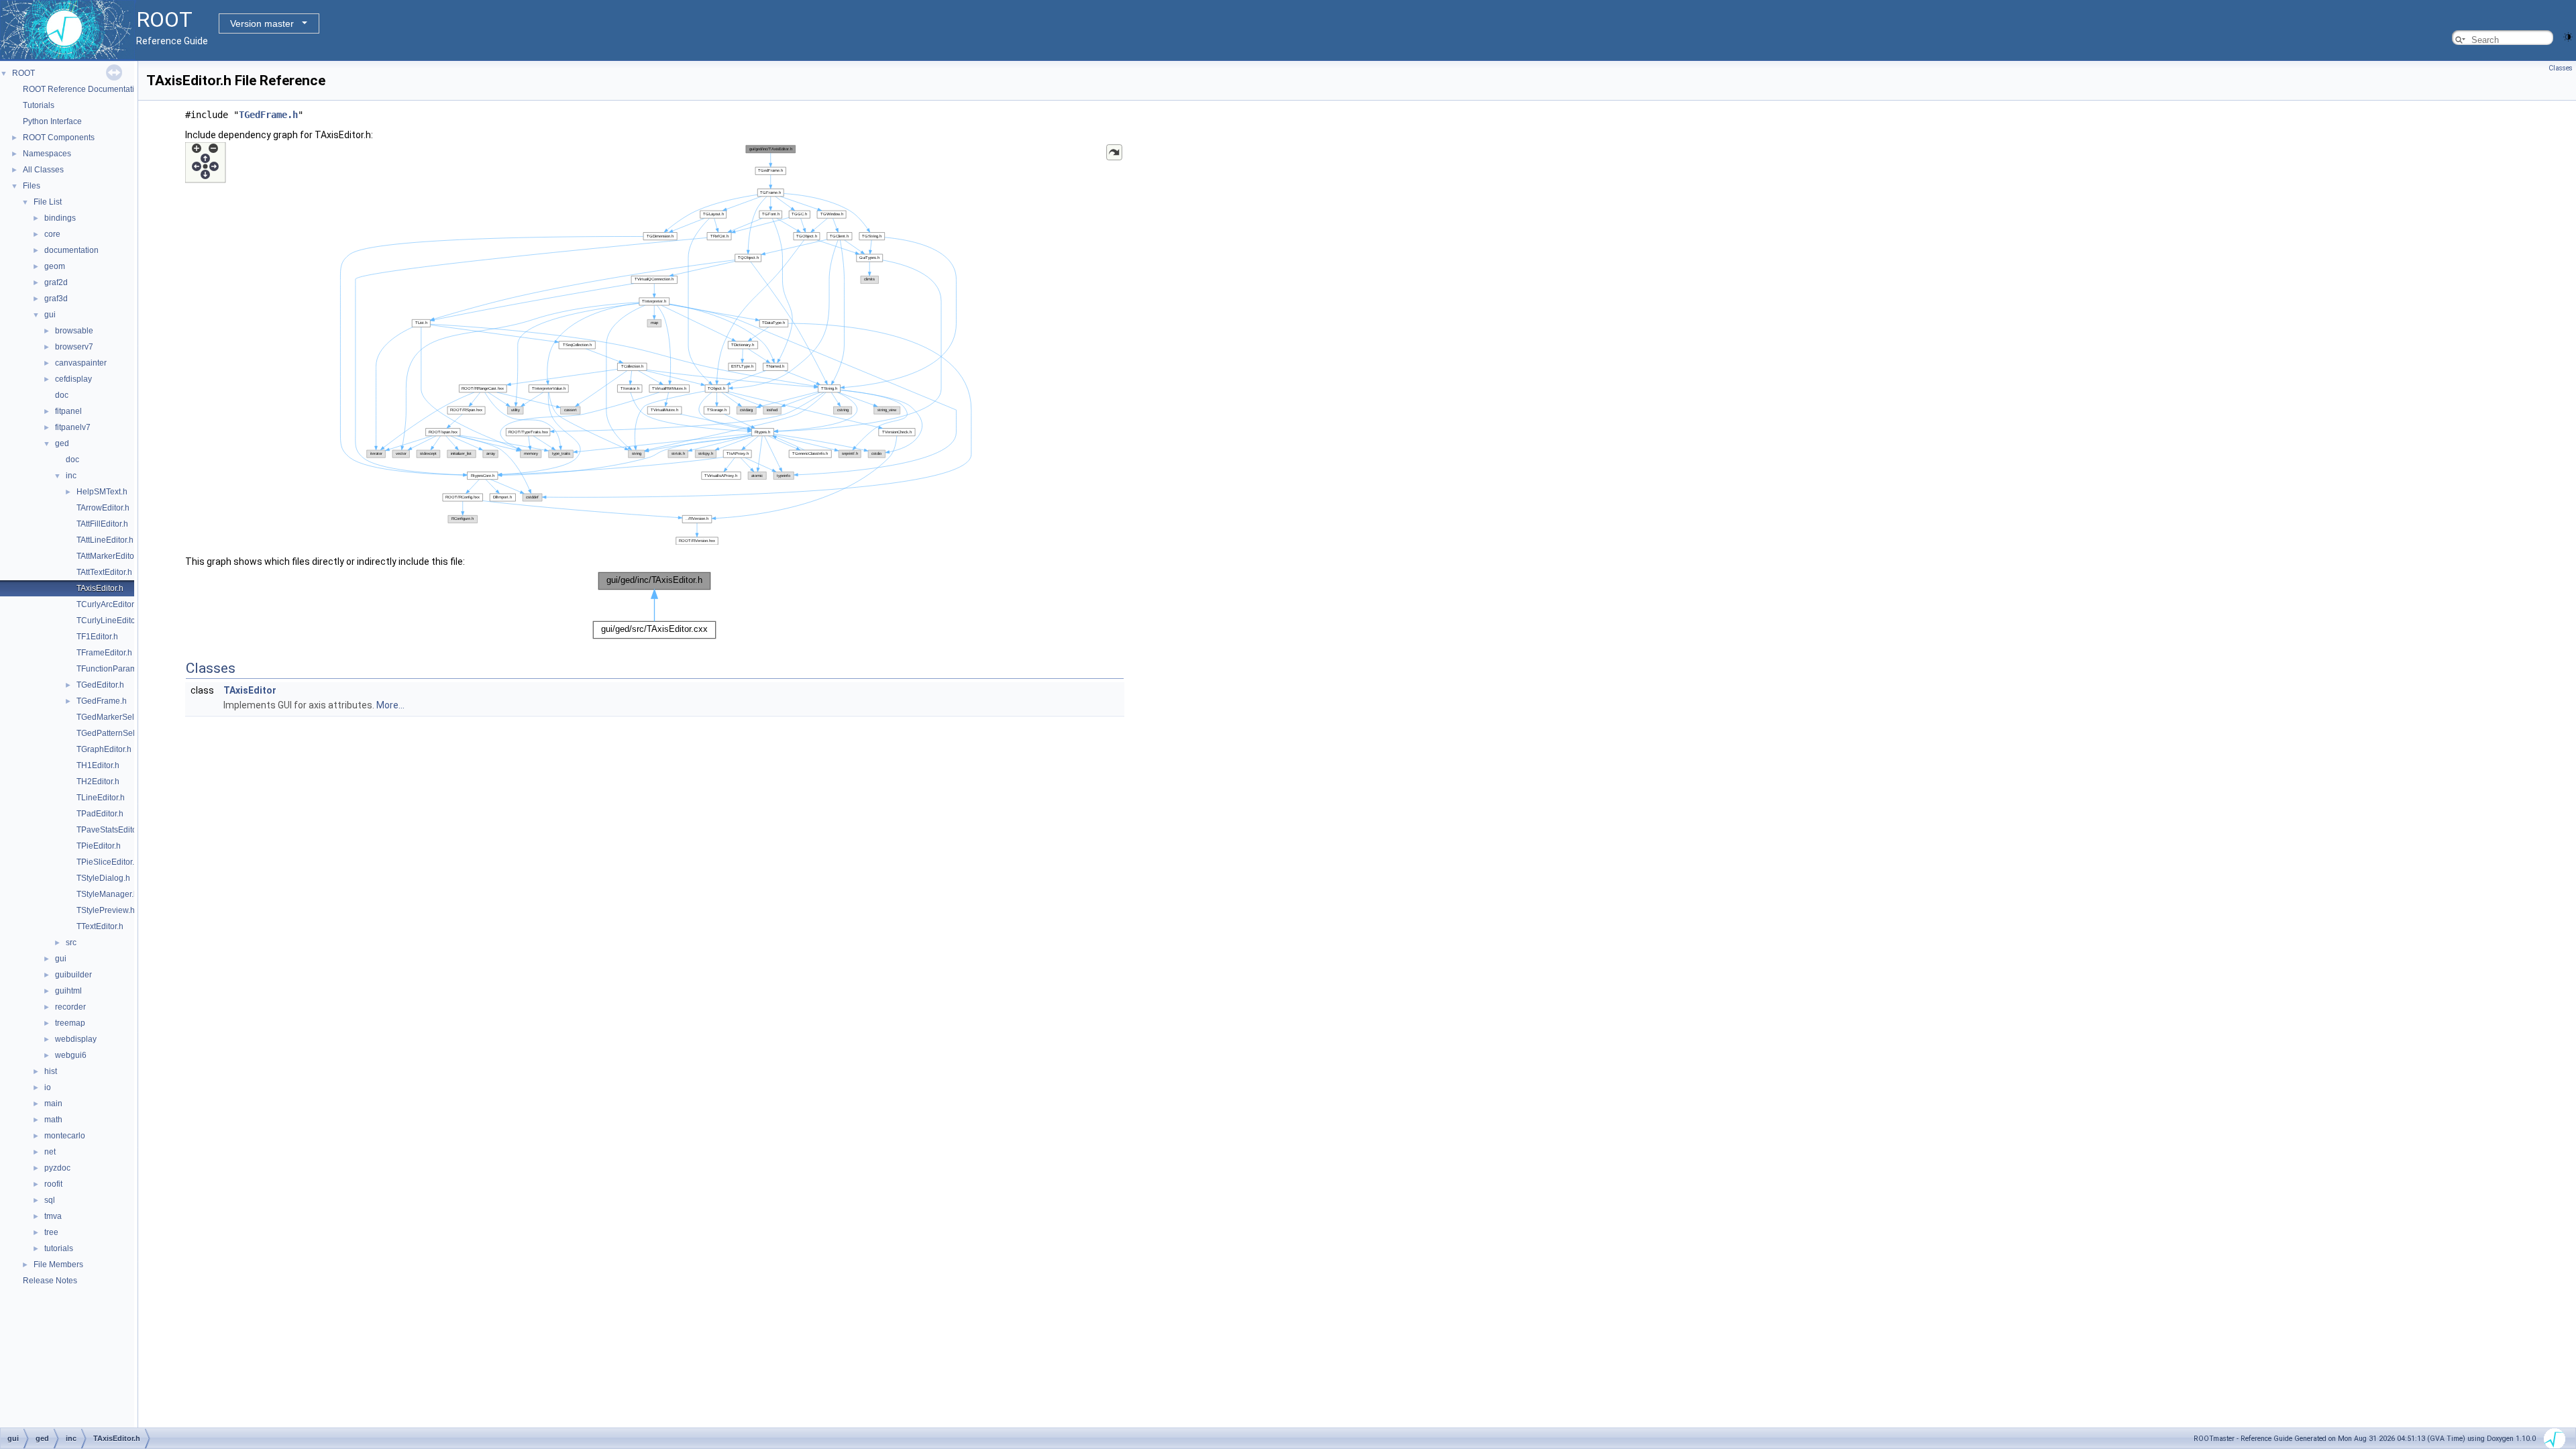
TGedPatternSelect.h (114, 733)
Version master (262, 23)
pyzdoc (57, 1168)
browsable (74, 331)
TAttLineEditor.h (105, 540)
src (71, 943)
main (53, 1104)
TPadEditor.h (100, 814)
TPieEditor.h (99, 846)
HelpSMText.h (102, 492)
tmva (53, 1216)
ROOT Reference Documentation (83, 89)
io (48, 1087)
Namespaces (47, 154)
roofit (53, 1184)
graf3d (56, 299)
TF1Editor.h (97, 637)
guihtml (68, 991)
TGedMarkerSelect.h (114, 717)
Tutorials (39, 105)
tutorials (59, 1248)
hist (51, 1071)
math (53, 1120)
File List (48, 202)
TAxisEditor (250, 690)
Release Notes (50, 1281)
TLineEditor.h (101, 798)
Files (32, 186)
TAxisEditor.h (100, 588)
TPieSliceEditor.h (108, 862)
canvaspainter (81, 363)
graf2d (56, 282)
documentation (71, 250)
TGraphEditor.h (104, 749)
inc (71, 476)
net (50, 1152)
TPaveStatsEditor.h (111, 830)
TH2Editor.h (98, 782)
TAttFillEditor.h (102, 524)
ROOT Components (59, 138)
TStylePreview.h (106, 910)
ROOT (23, 73)
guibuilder (73, 975)
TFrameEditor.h (104, 653)
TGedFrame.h (102, 701)
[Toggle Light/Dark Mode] (2568, 36)
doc (62, 395)
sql (50, 1200)
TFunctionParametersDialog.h (131, 669)
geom (55, 266)
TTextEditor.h (100, 926)
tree (51, 1232)
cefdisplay (73, 379)
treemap (70, 1023)
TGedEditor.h (100, 685)
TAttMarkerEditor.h (110, 556)
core (52, 234)
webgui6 (71, 1055)
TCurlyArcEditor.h (108, 604)
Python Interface (52, 121)
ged (62, 443)
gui (50, 315)
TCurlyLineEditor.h (110, 621)
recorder (70, 1007)
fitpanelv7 (73, 427)
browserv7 (74, 347)
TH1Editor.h (98, 765)
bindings (60, 218)
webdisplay (76, 1039)
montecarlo (65, 1136)
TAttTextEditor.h (104, 572)
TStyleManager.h (107, 894)
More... (390, 705)
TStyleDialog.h (103, 878)
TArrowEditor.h (103, 508)
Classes (2561, 68)
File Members (58, 1265)
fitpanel (68, 411)
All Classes (43, 170)
